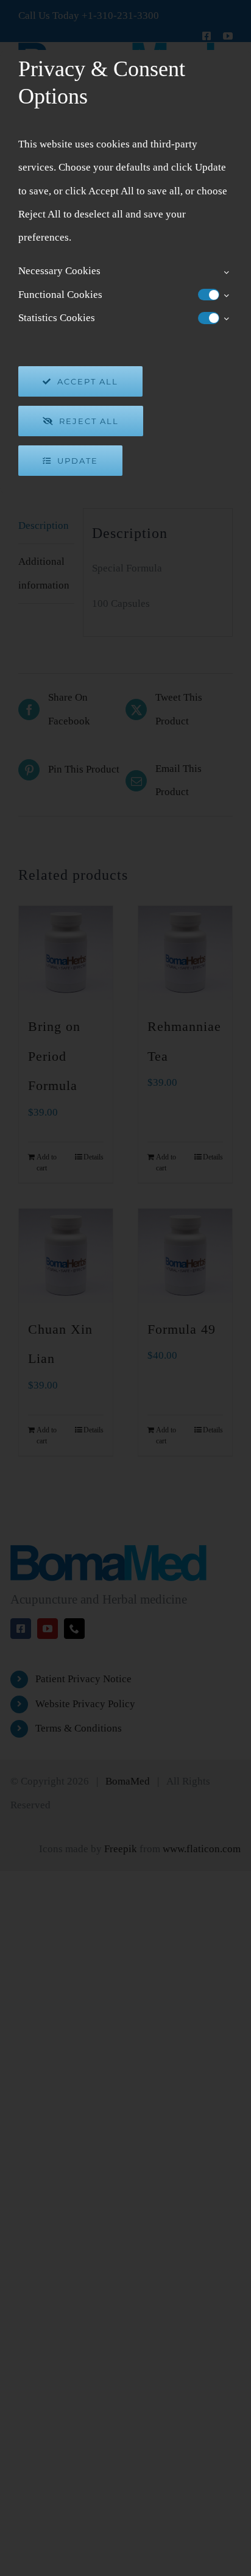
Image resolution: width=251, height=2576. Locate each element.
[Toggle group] (226, 272)
